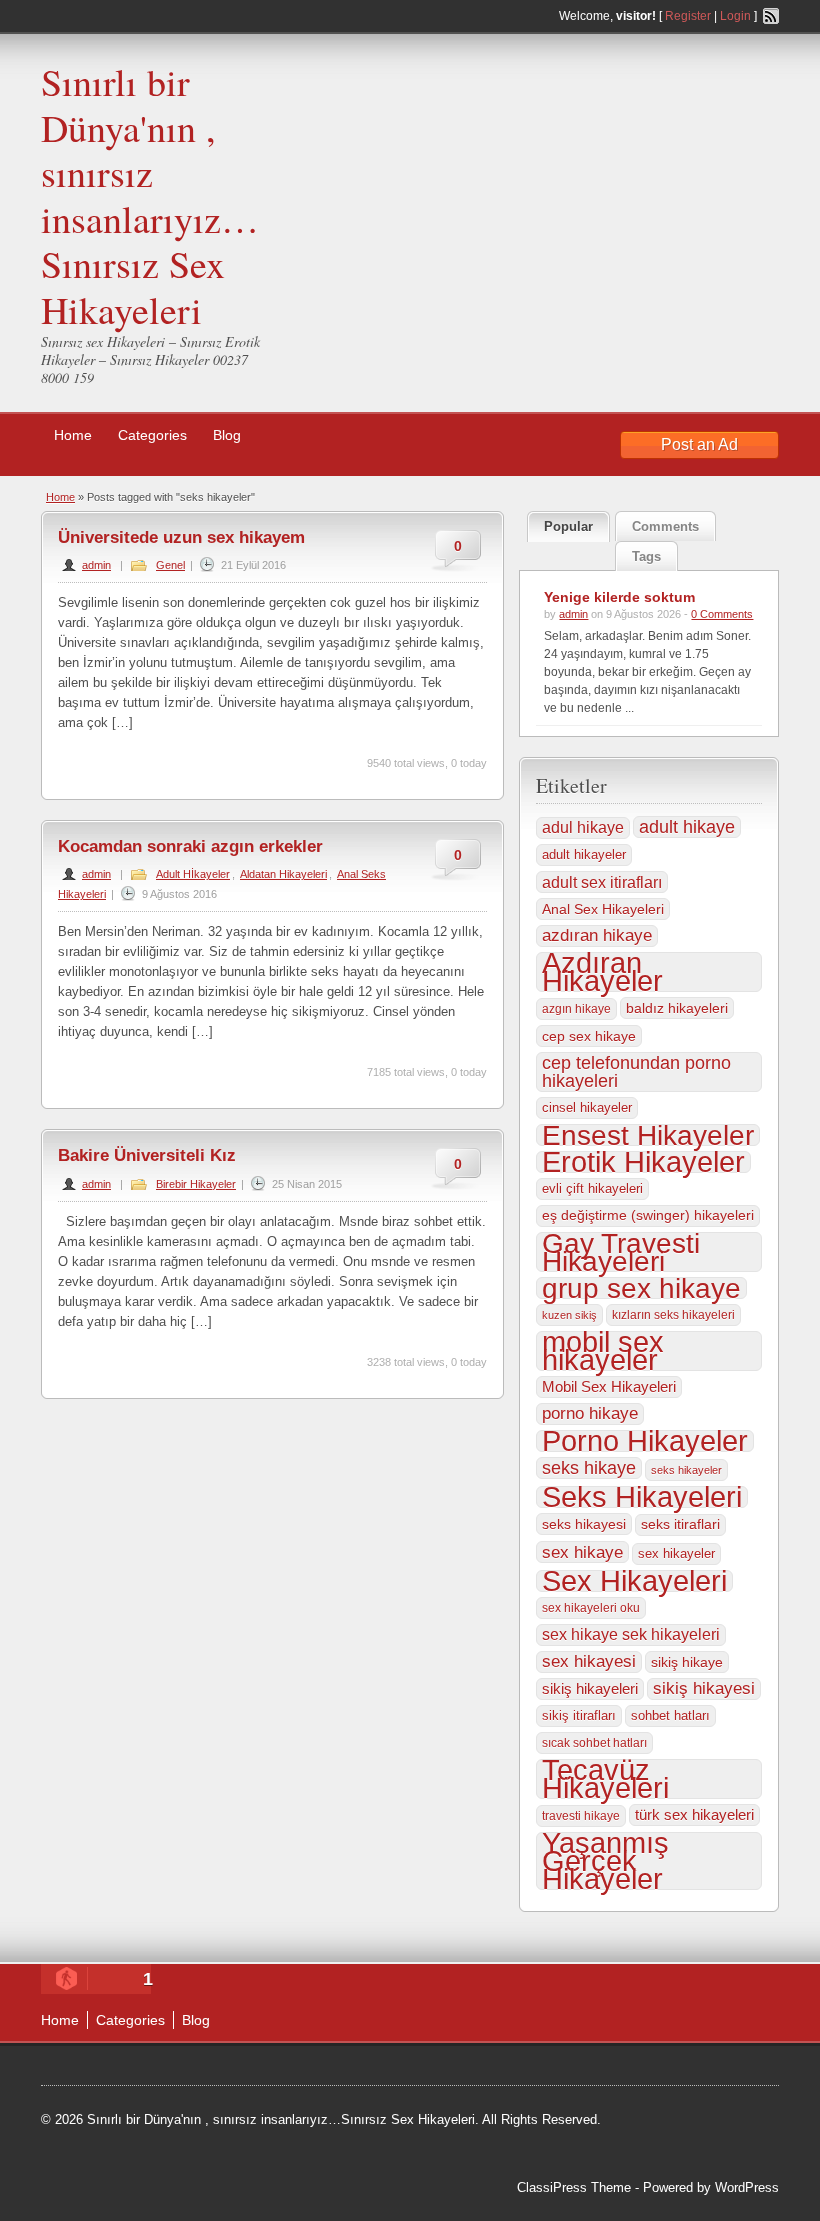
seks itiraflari (680, 1524)
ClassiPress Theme (574, 2187)
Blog (227, 435)
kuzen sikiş (569, 1315)
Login (735, 16)
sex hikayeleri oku (591, 1608)
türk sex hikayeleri (694, 1815)
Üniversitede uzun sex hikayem (181, 537)
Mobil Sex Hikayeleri (609, 1386)
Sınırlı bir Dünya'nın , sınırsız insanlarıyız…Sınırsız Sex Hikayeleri (150, 195)
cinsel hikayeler (587, 1107)
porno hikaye (590, 1413)
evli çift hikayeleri (592, 1188)
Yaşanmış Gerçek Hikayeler (605, 1861)
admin (96, 565)
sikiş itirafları (579, 1715)
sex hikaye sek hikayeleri (631, 1634)
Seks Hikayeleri (642, 1497)
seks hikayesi (584, 1524)
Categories (152, 435)
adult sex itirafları (602, 882)
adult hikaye (687, 826)
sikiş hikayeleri (590, 1688)
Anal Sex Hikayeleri (603, 909)
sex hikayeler (676, 1553)
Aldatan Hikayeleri (283, 874)
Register (688, 16)
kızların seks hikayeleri (673, 1315)
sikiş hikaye (687, 1662)
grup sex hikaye (641, 1288)
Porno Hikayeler (645, 1441)
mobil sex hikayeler (603, 1351)
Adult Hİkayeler (193, 874)
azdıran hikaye (597, 935)
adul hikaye (583, 827)
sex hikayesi (589, 1661)
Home (73, 435)
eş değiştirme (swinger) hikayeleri (648, 1215)
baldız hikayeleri (677, 1008)
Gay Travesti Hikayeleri (621, 1252)
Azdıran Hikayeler (602, 972)
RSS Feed (771, 16)
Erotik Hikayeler (643, 1162)
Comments (665, 526)
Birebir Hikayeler (196, 1184)
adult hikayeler (584, 854)
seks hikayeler (686, 1470)
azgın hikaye (576, 1009)
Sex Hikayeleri (634, 1581)
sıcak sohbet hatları (594, 1743)
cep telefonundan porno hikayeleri (636, 1072)
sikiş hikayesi (704, 1688)
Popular (568, 526)
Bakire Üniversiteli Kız (147, 1155)
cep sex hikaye (589, 1036)
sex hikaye (582, 1552)
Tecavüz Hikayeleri (605, 1779)
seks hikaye (589, 1468)
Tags (646, 556)
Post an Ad (699, 444)
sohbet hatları (670, 1715)
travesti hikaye (581, 1816)
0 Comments (722, 614)
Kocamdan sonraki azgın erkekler (190, 846)
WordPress (747, 2187)
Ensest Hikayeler (648, 1135)
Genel (170, 565)
